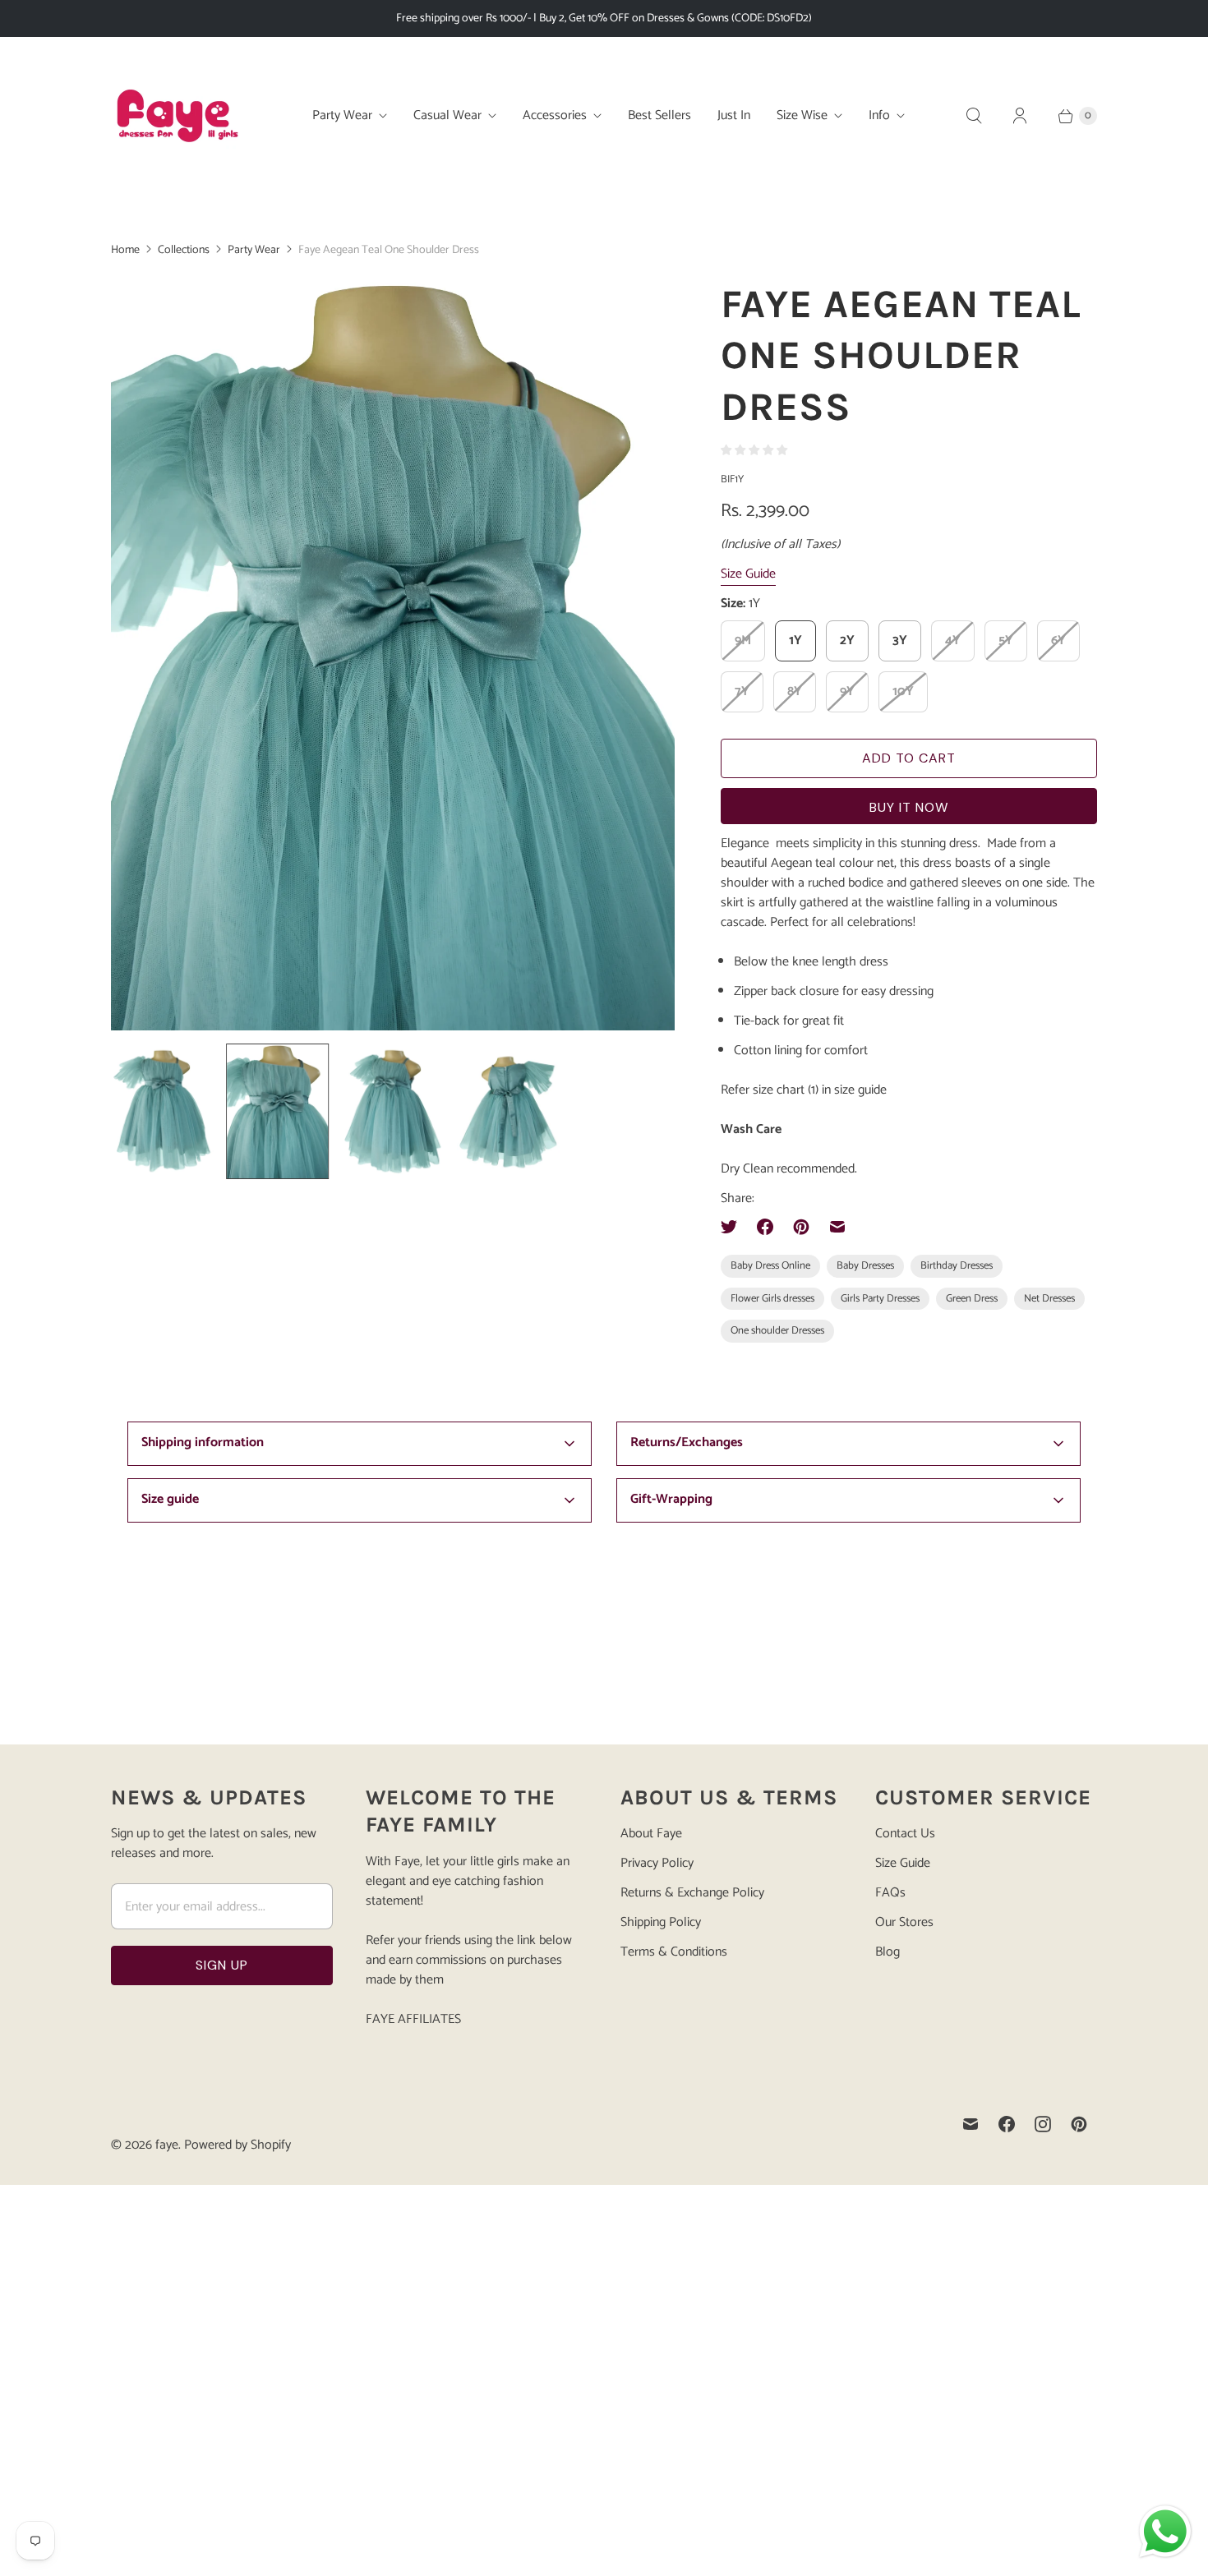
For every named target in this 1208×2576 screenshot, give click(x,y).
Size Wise (802, 115)
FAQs (890, 1893)
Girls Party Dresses (880, 1299)
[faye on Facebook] (1007, 2124)
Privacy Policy (657, 1863)
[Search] (974, 116)
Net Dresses (1049, 1299)
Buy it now (909, 807)
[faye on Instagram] (1043, 2124)
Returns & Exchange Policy (692, 1893)
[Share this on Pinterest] (801, 1227)
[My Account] (1020, 116)
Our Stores (904, 1922)
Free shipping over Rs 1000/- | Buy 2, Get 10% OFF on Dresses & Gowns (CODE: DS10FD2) (604, 18)
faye (167, 2145)
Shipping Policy (661, 1922)
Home (125, 250)
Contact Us (905, 1834)
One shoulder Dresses (777, 1331)
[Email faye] (971, 2124)
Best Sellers (659, 115)
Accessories (555, 115)
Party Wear (342, 115)
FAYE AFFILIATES (413, 2019)
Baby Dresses (865, 1266)
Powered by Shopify (237, 2145)
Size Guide (748, 575)
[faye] (177, 116)
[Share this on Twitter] (734, 1227)
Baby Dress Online (770, 1266)
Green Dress (972, 1299)
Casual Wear (447, 115)
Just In (734, 115)
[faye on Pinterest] (1079, 2124)
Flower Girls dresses (772, 1299)
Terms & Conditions (674, 1952)
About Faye (651, 1834)
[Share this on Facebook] (765, 1227)
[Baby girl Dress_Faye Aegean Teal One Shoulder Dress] (428, 654)
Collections (184, 250)
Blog (888, 1952)
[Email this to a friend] (837, 1227)
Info (879, 115)
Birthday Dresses (957, 1266)
